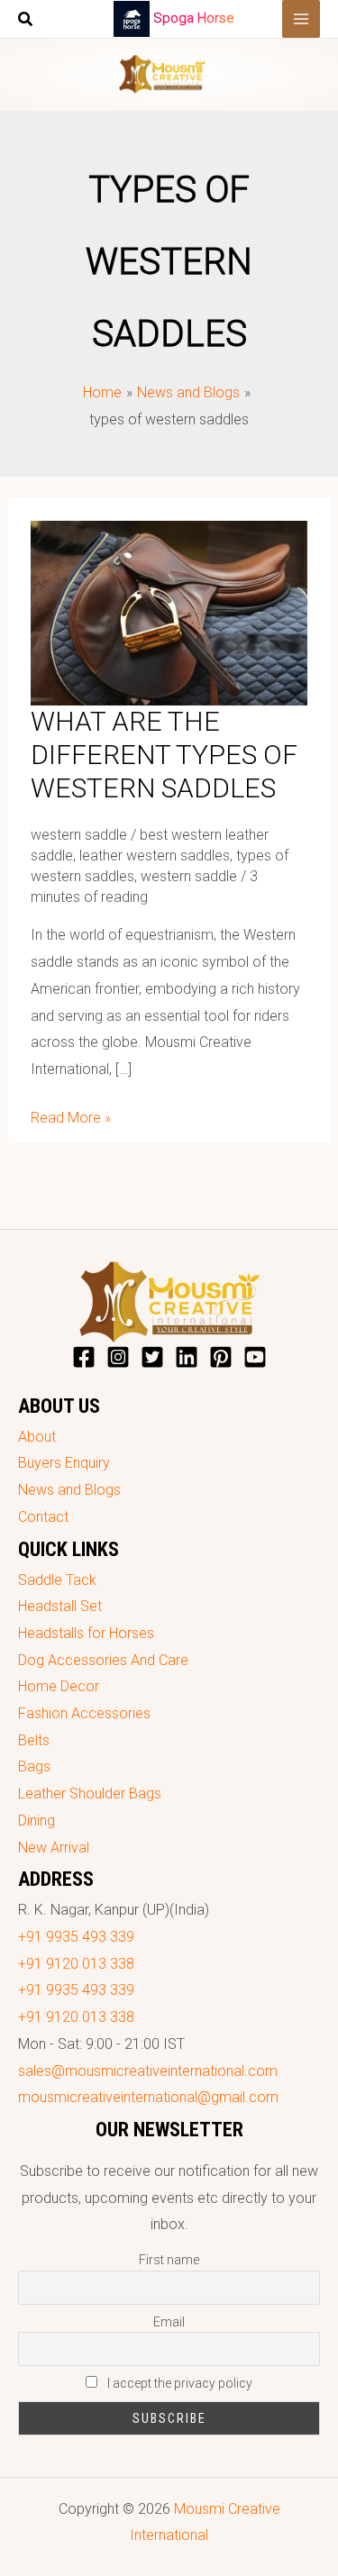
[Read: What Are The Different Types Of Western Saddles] (169, 612)
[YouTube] (255, 1357)
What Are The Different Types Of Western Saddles (164, 755)
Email (169, 2322)
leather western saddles (155, 856)
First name (169, 2260)
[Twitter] (152, 1357)
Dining (37, 1820)
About (37, 1437)
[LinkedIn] (187, 1357)
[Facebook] (84, 1357)
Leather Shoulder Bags (90, 1793)
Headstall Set (60, 1606)
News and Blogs (69, 1490)
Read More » (71, 1115)
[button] (26, 21)
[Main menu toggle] (301, 19)
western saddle (79, 835)
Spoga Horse (194, 18)
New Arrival (54, 1848)
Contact (43, 1517)
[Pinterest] (221, 1357)
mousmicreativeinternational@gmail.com (148, 2097)
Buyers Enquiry (64, 1463)
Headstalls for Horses (86, 1633)
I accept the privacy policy (178, 2383)
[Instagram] (118, 1357)
